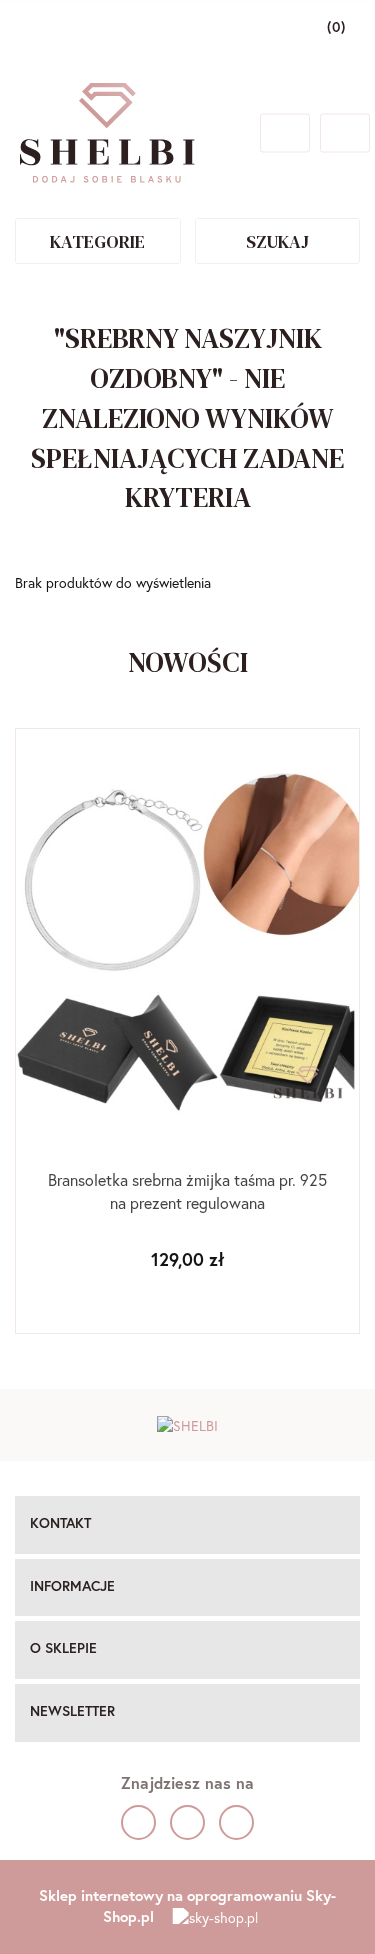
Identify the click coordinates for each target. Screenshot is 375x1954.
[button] (187, 1525)
